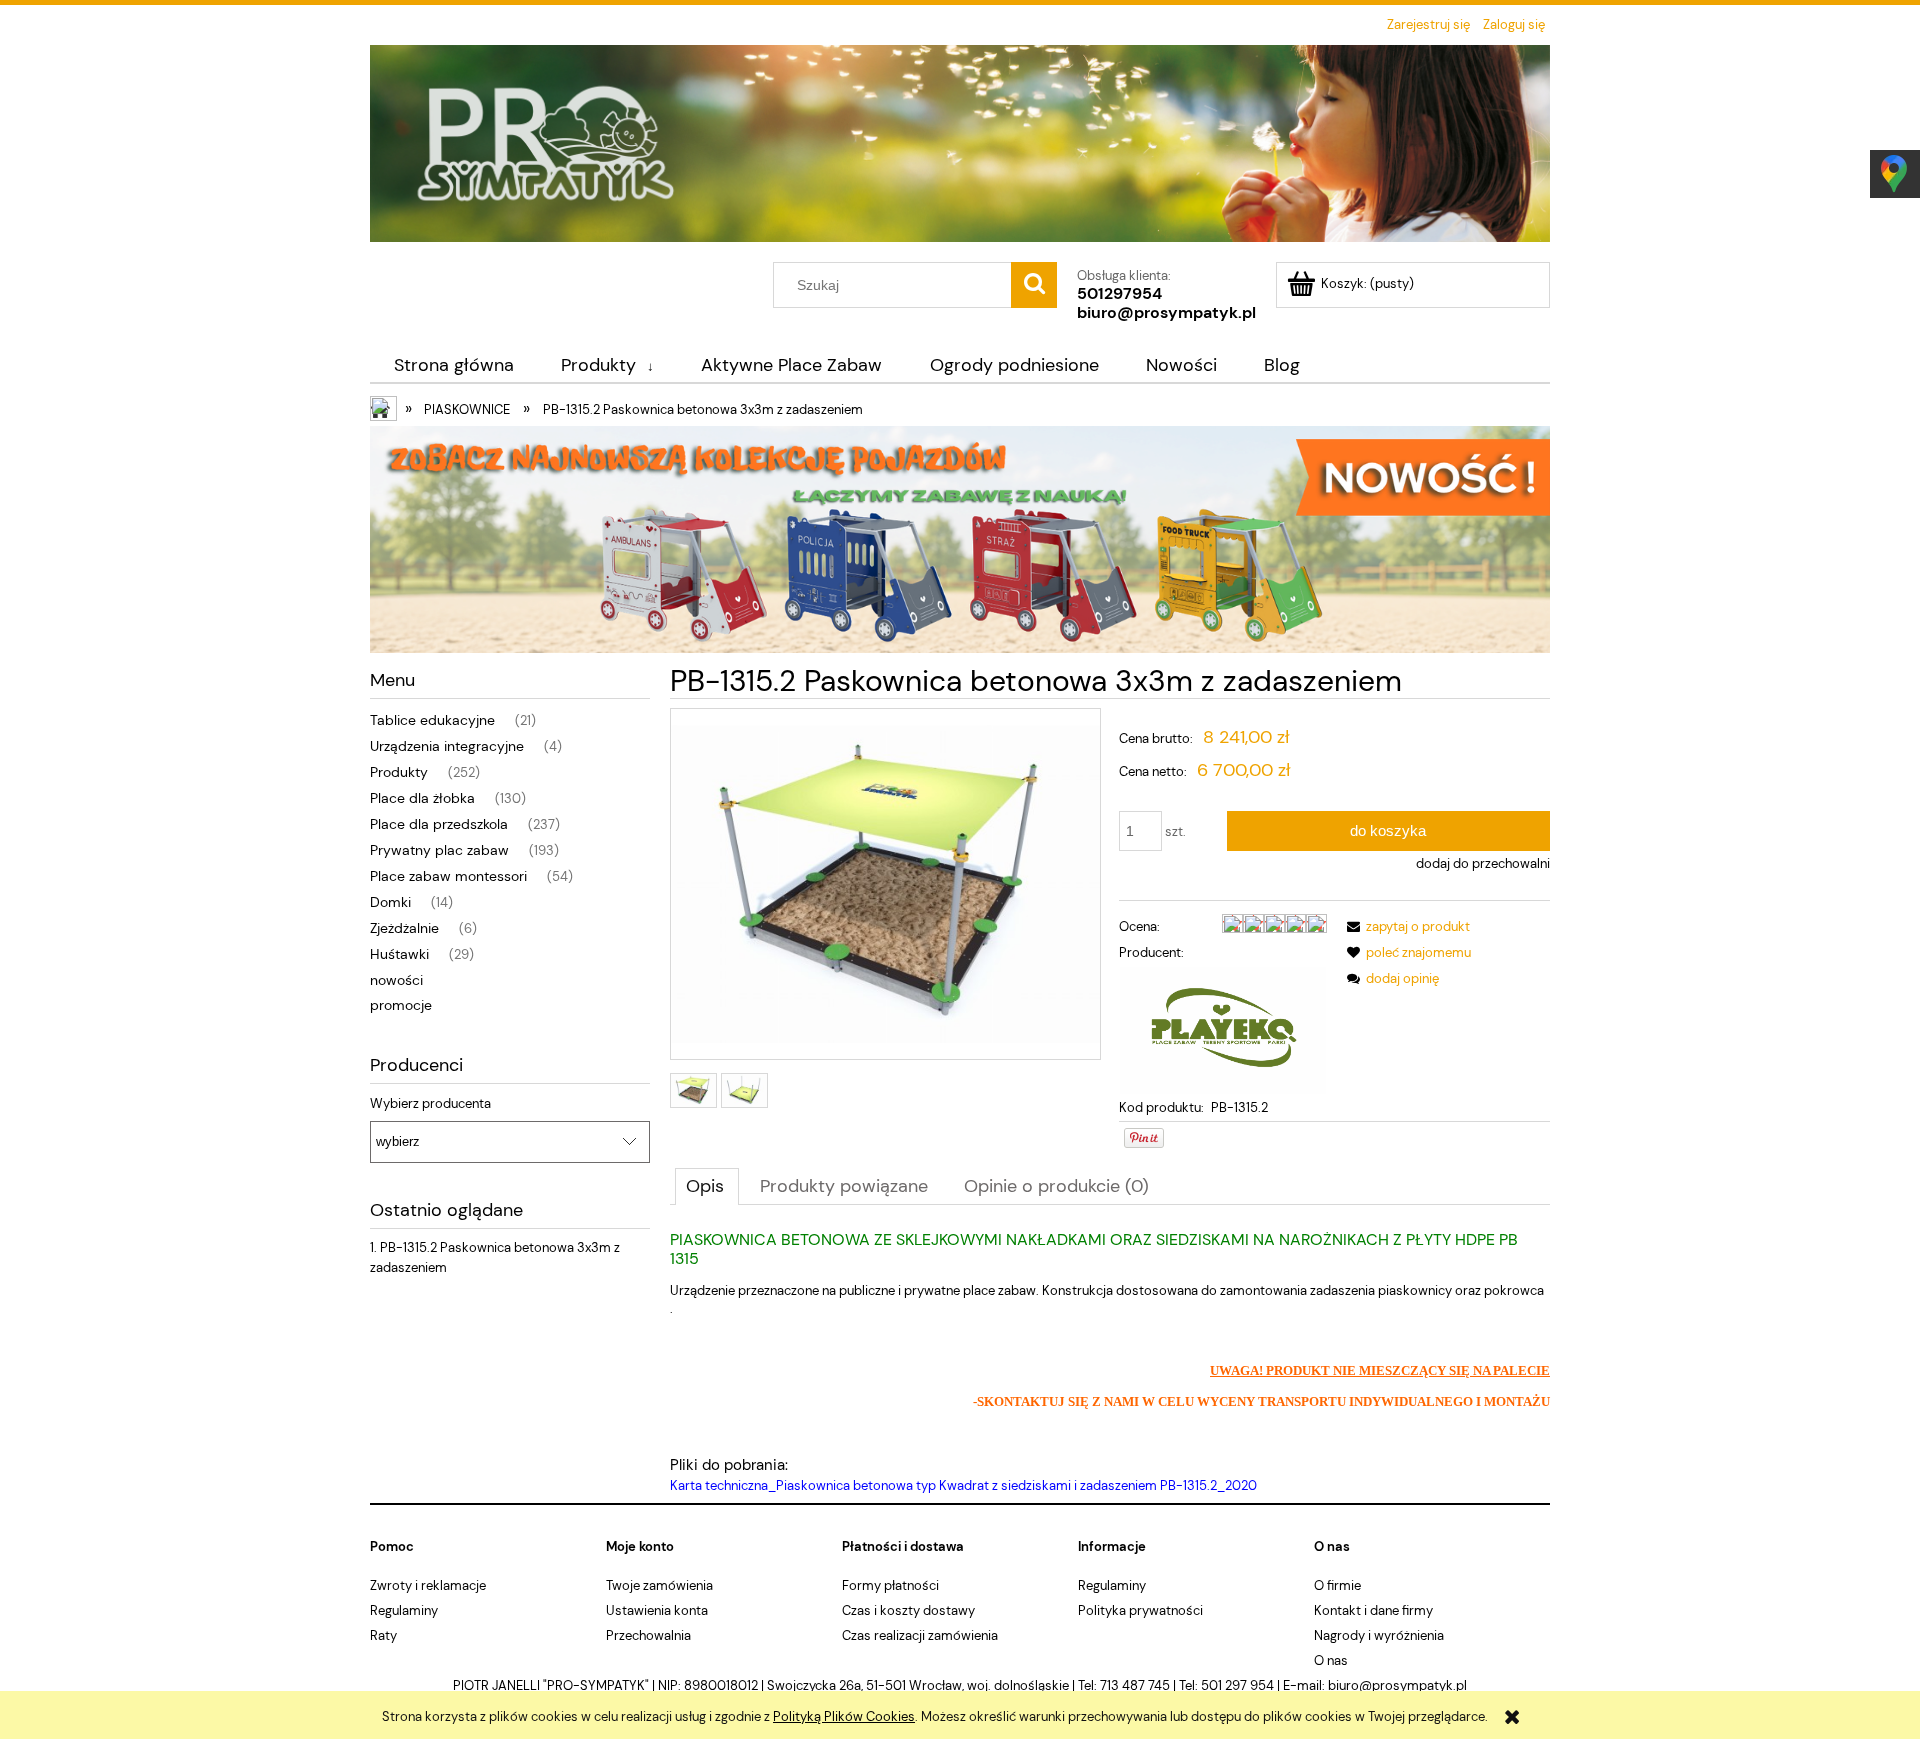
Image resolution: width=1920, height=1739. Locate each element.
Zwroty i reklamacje (428, 1585)
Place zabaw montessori (448, 876)
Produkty (399, 772)
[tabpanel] (1110, 1363)
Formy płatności (890, 1585)
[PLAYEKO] (1223, 1029)
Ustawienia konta (657, 1610)
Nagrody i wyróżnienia (1379, 1635)
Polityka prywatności (1140, 1610)
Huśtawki (399, 954)
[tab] (707, 1186)
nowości (396, 980)
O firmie (1337, 1585)
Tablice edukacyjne (432, 720)
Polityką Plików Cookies (844, 1716)
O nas (1331, 1660)
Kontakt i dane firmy (1373, 1610)
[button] (1405, 926)
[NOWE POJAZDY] (960, 537)
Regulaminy (404, 1610)
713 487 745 (1135, 1685)
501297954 (1119, 293)
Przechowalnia (648, 1635)
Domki (390, 902)
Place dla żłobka (422, 798)
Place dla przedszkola (439, 824)
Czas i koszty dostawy (908, 1610)
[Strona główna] (960, 151)
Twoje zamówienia (659, 1585)
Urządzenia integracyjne (447, 746)
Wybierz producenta (430, 1104)
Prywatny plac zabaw (439, 850)
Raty (383, 1635)
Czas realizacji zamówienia (920, 1635)
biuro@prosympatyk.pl (1166, 312)
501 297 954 (1237, 1685)
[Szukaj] (1034, 285)
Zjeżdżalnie (404, 928)
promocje (401, 1005)
